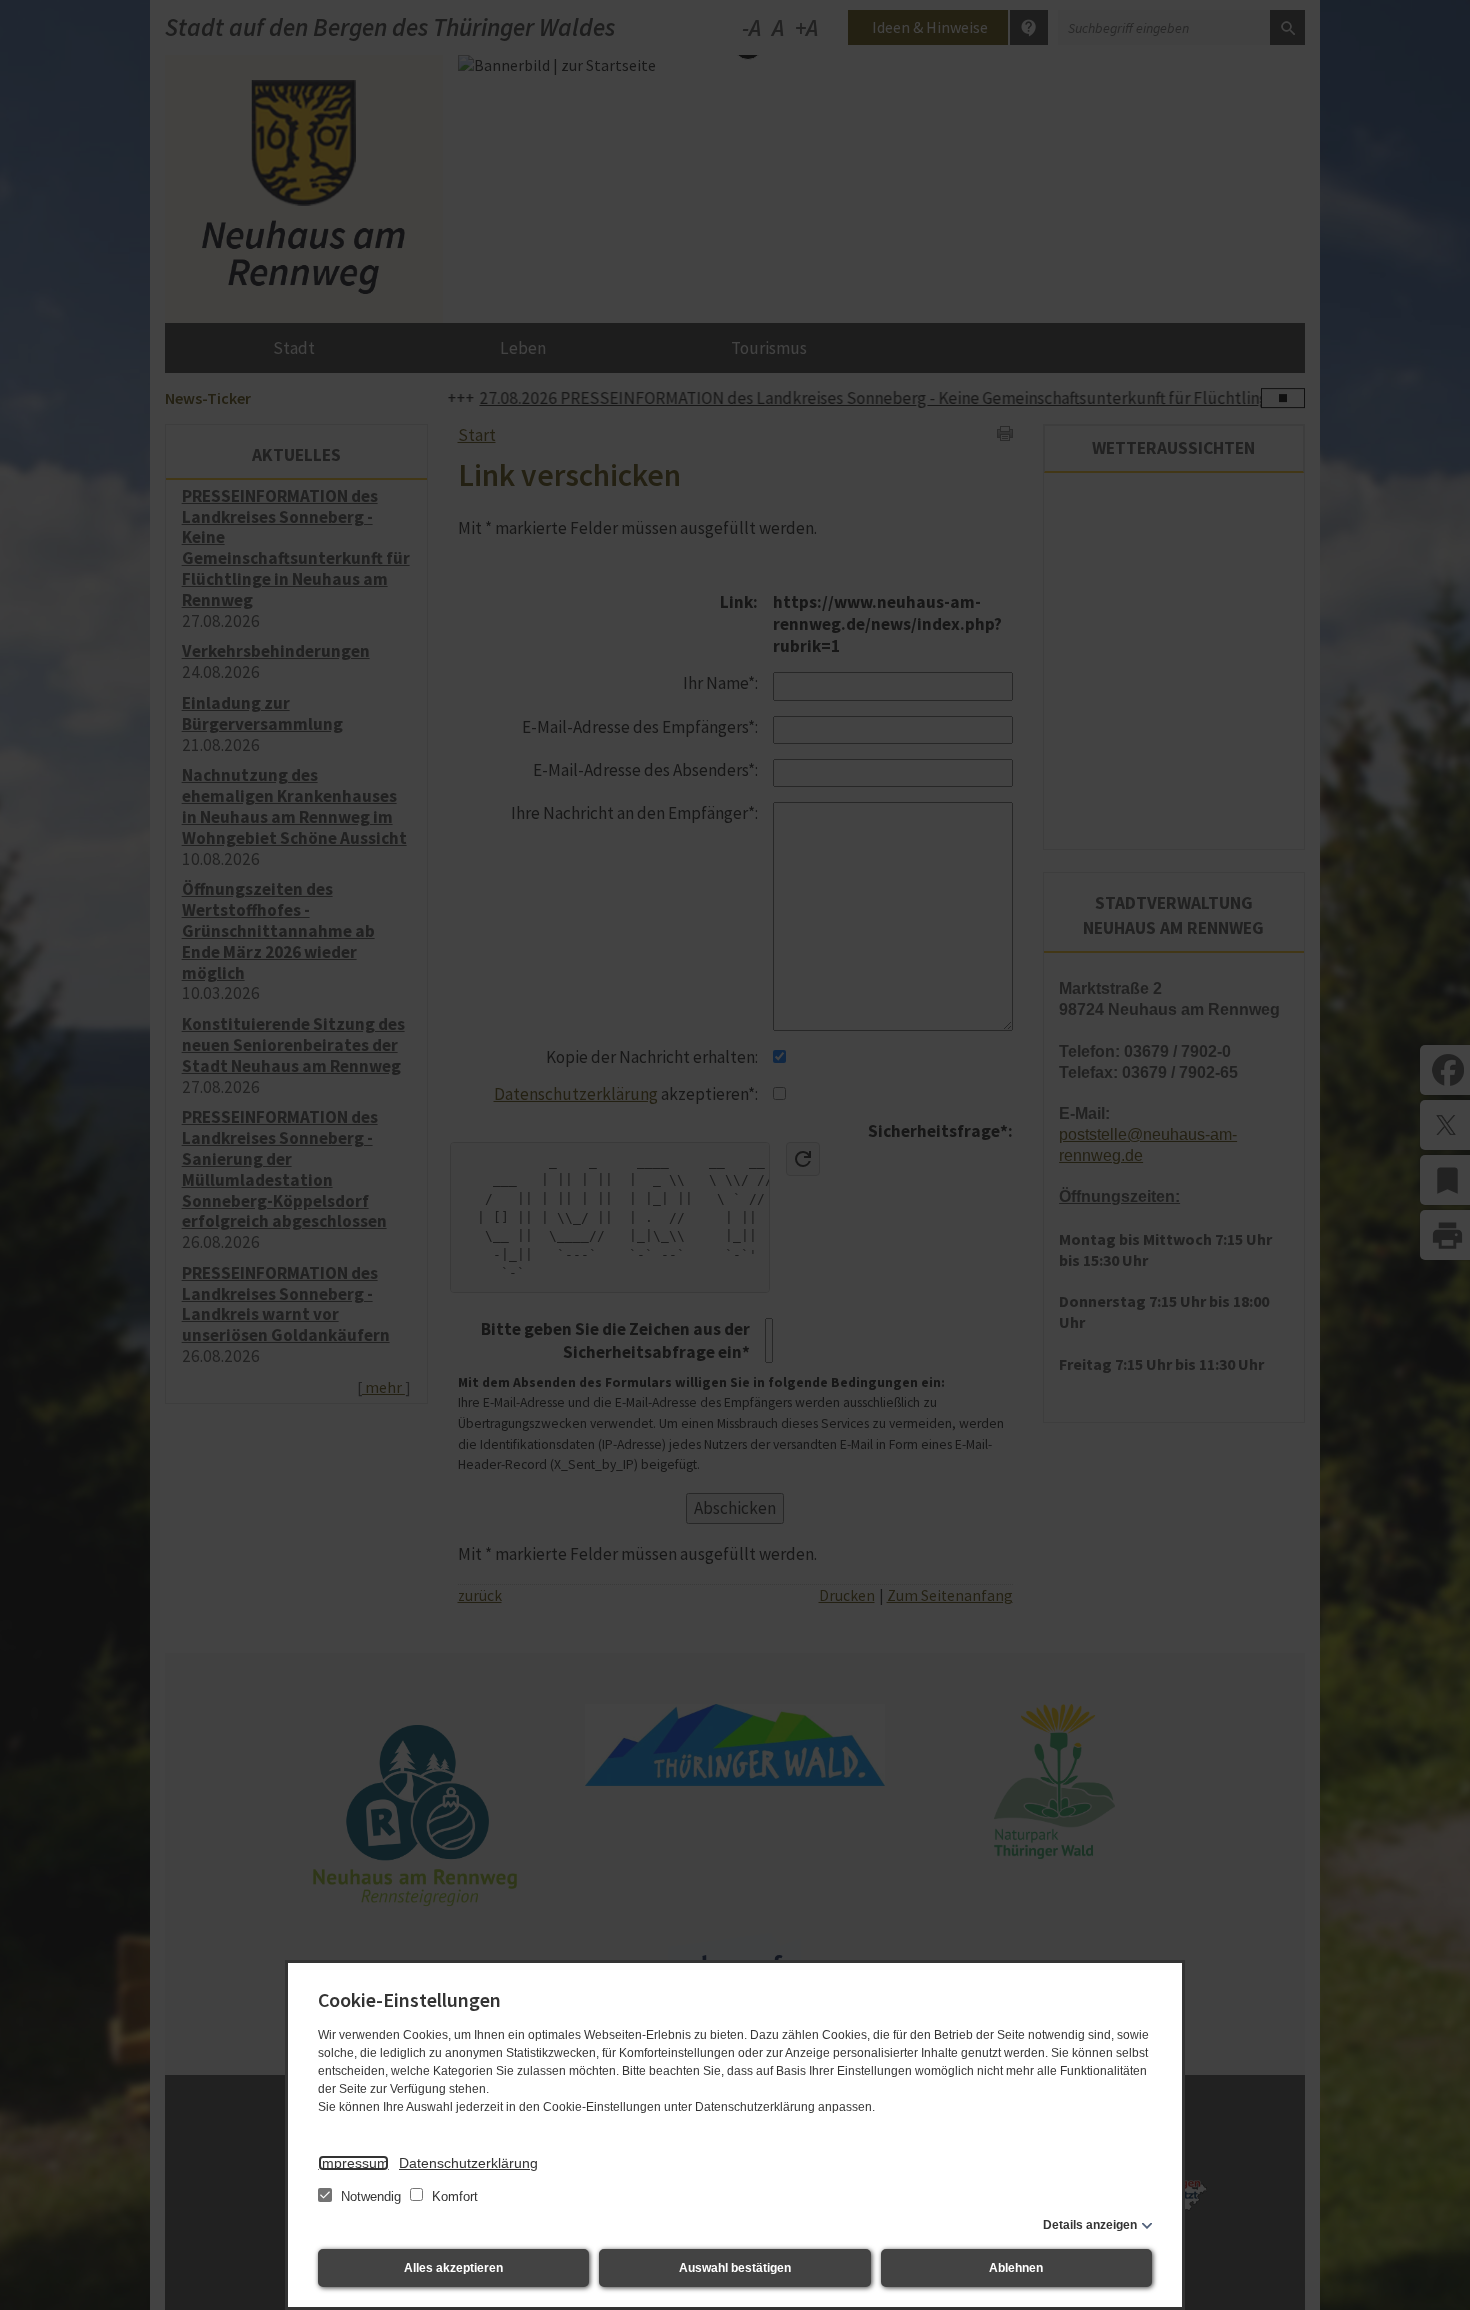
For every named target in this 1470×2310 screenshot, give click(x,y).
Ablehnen (1016, 2268)
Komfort (453, 2196)
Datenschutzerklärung (468, 2163)
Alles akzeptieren (453, 2268)
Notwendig (371, 2196)
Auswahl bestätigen (735, 2268)
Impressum (353, 2163)
